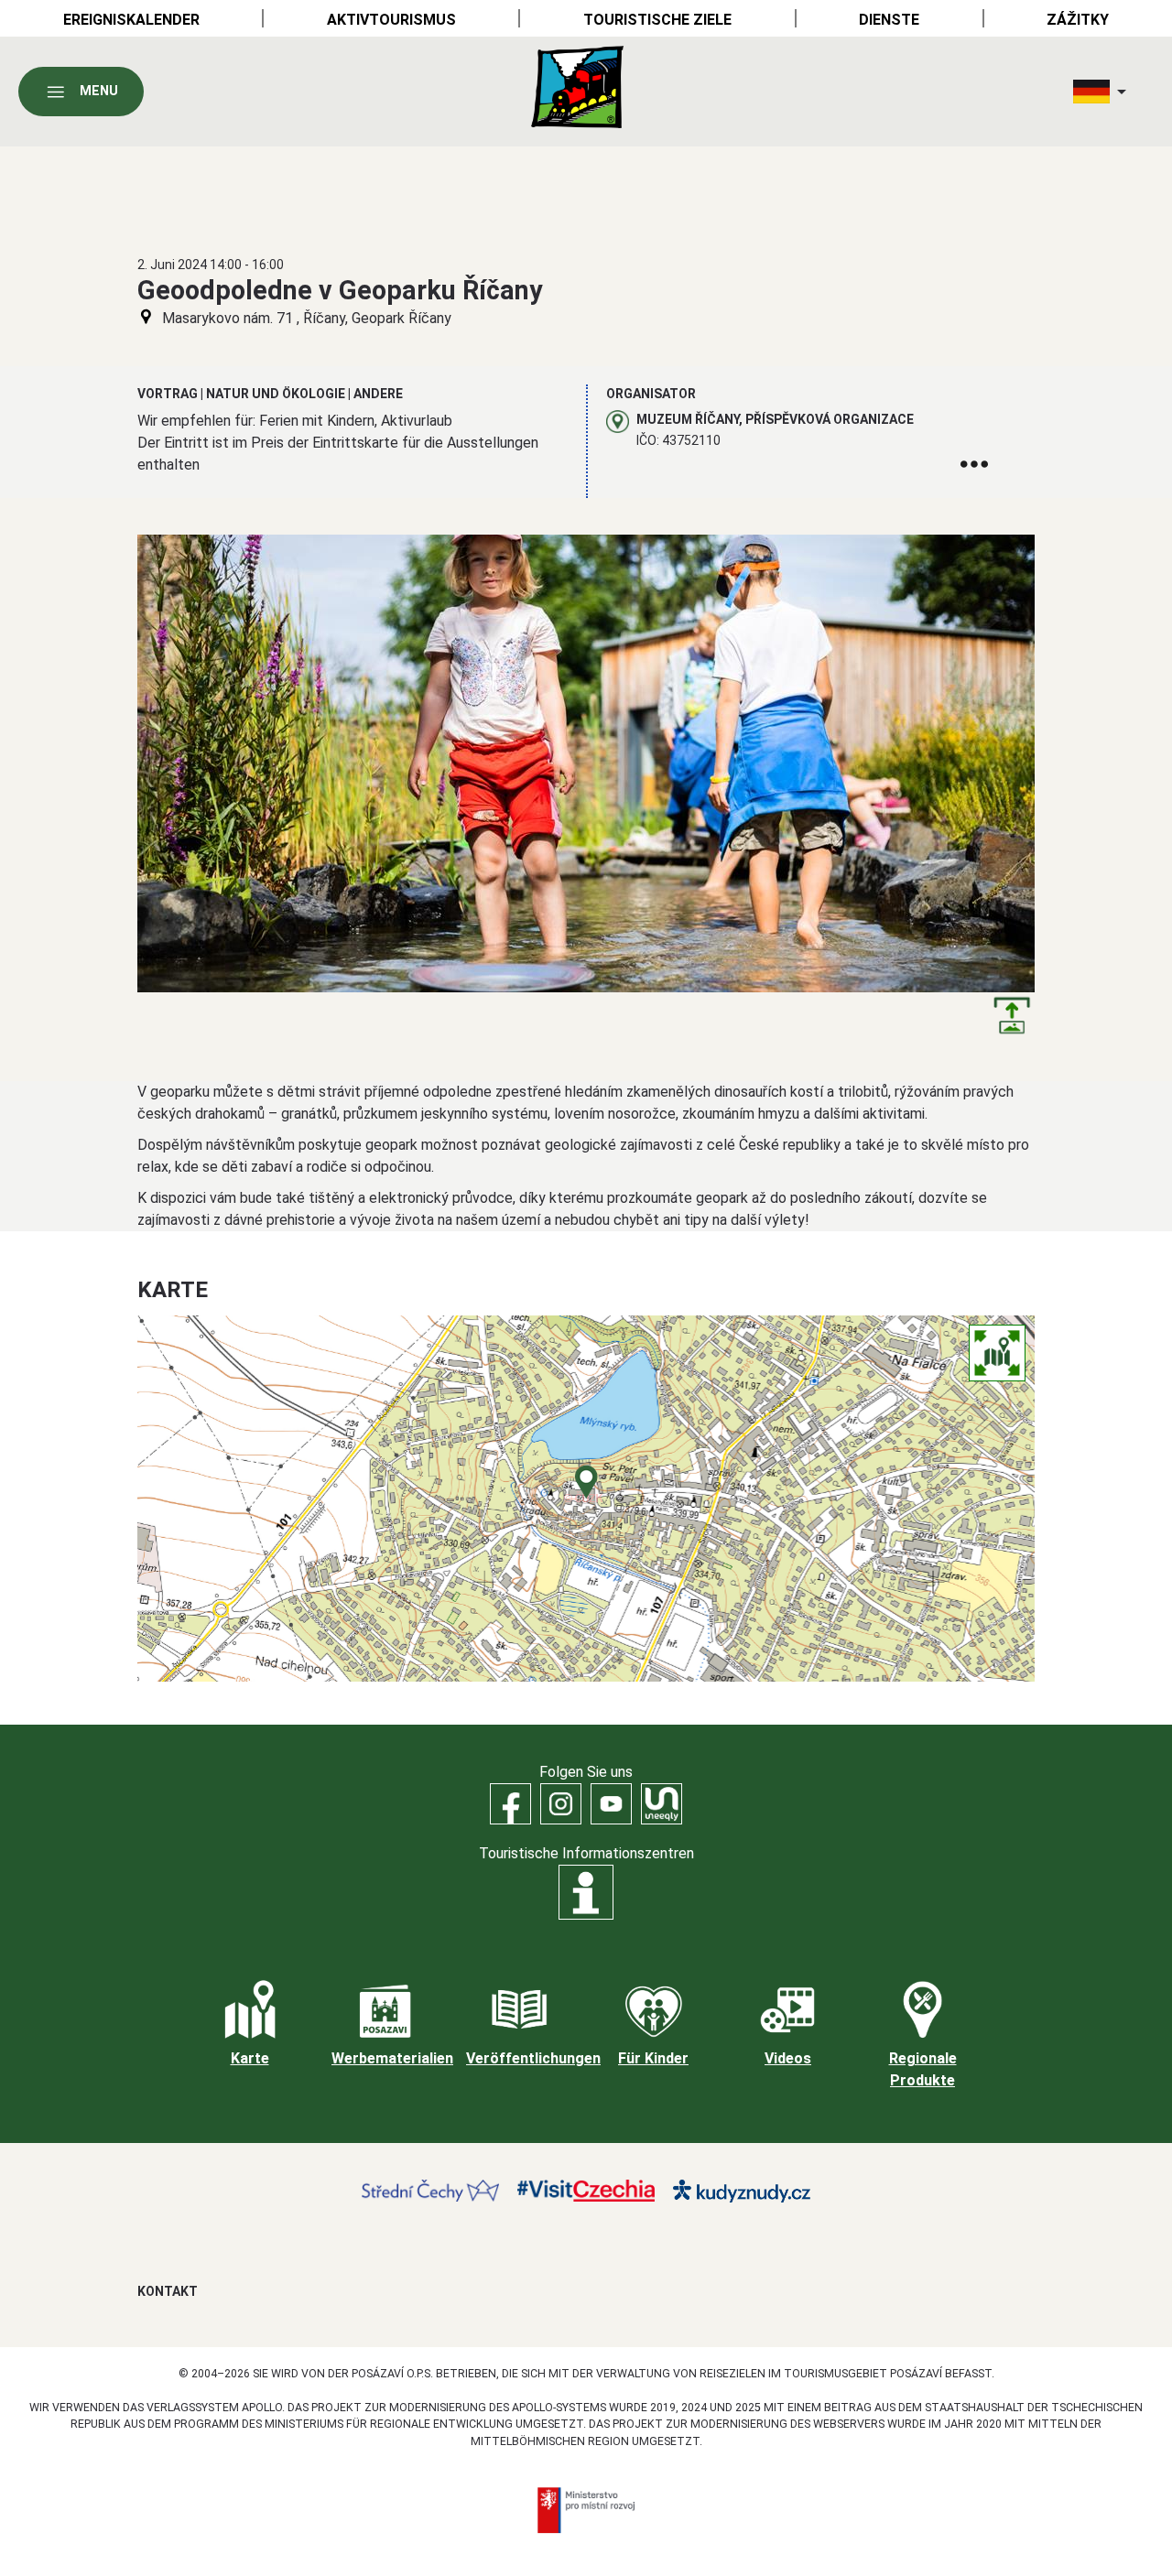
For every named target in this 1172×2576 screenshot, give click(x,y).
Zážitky (1078, 20)
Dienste (889, 20)
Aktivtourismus (391, 20)
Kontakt (168, 2291)
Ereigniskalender (131, 20)
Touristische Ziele (657, 20)
